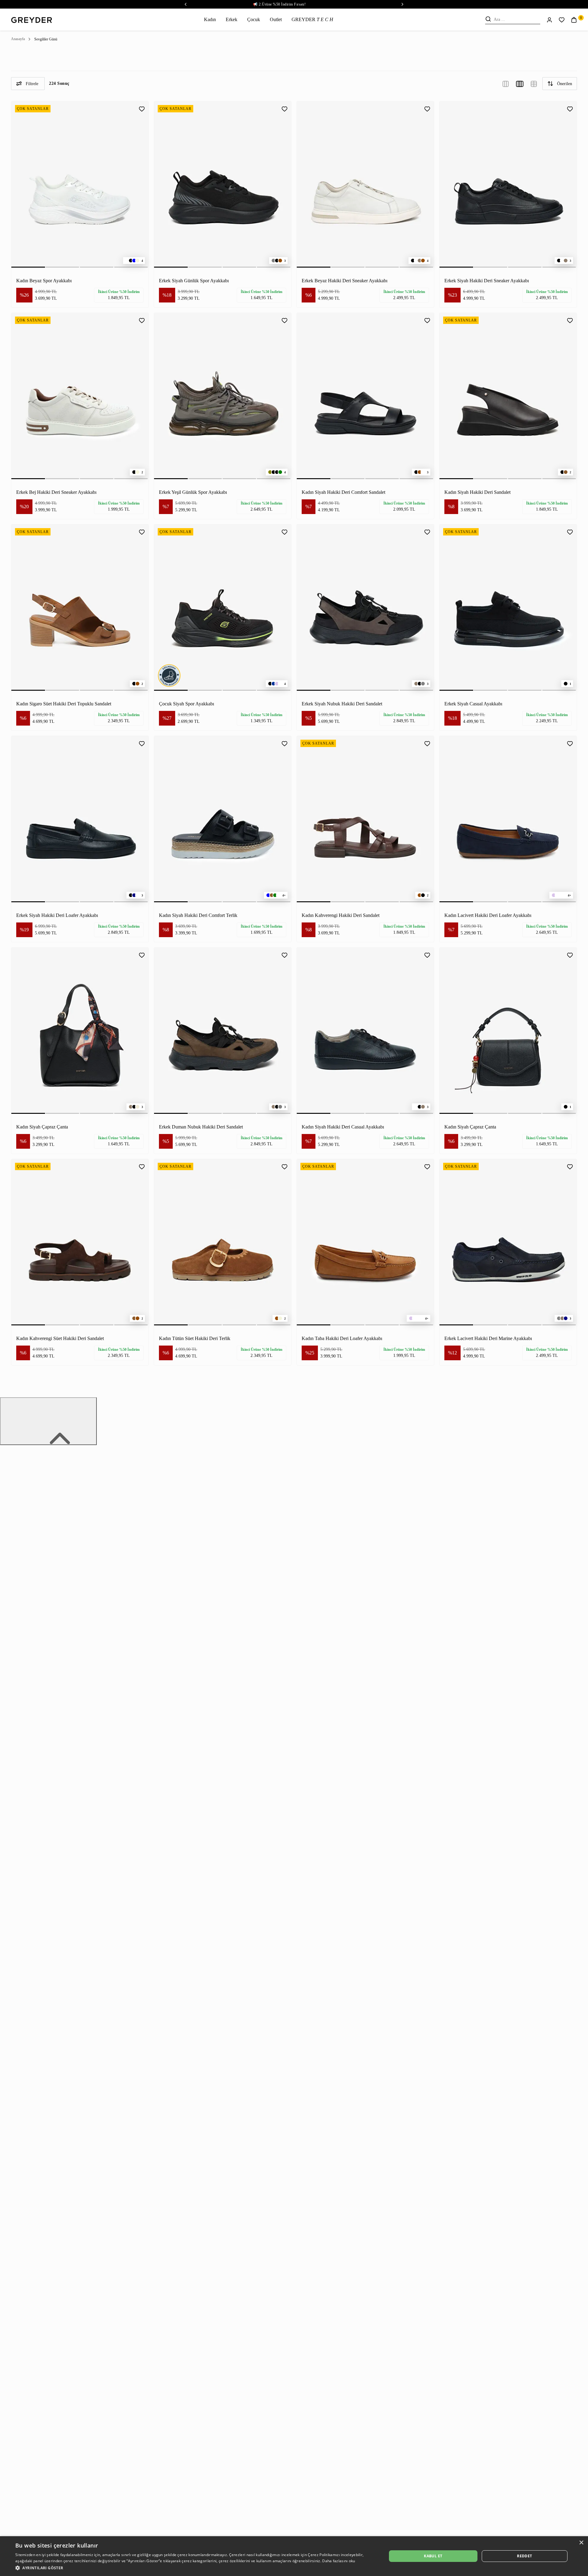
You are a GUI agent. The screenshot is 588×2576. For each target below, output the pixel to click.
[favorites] (562, 20)
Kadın (210, 19)
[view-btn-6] (534, 83)
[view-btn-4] (520, 83)
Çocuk (254, 19)
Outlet (276, 19)
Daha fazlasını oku (339, 2561)
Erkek (232, 19)
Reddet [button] (524, 2556)
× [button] (581, 2543)
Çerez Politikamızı (324, 2555)
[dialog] (294, 2556)
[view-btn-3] (506, 83)
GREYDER (312, 19)
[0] (574, 19)
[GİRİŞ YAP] (549, 19)
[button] (196, 2568)
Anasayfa (18, 39)
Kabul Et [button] (433, 2556)
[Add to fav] (142, 108)
